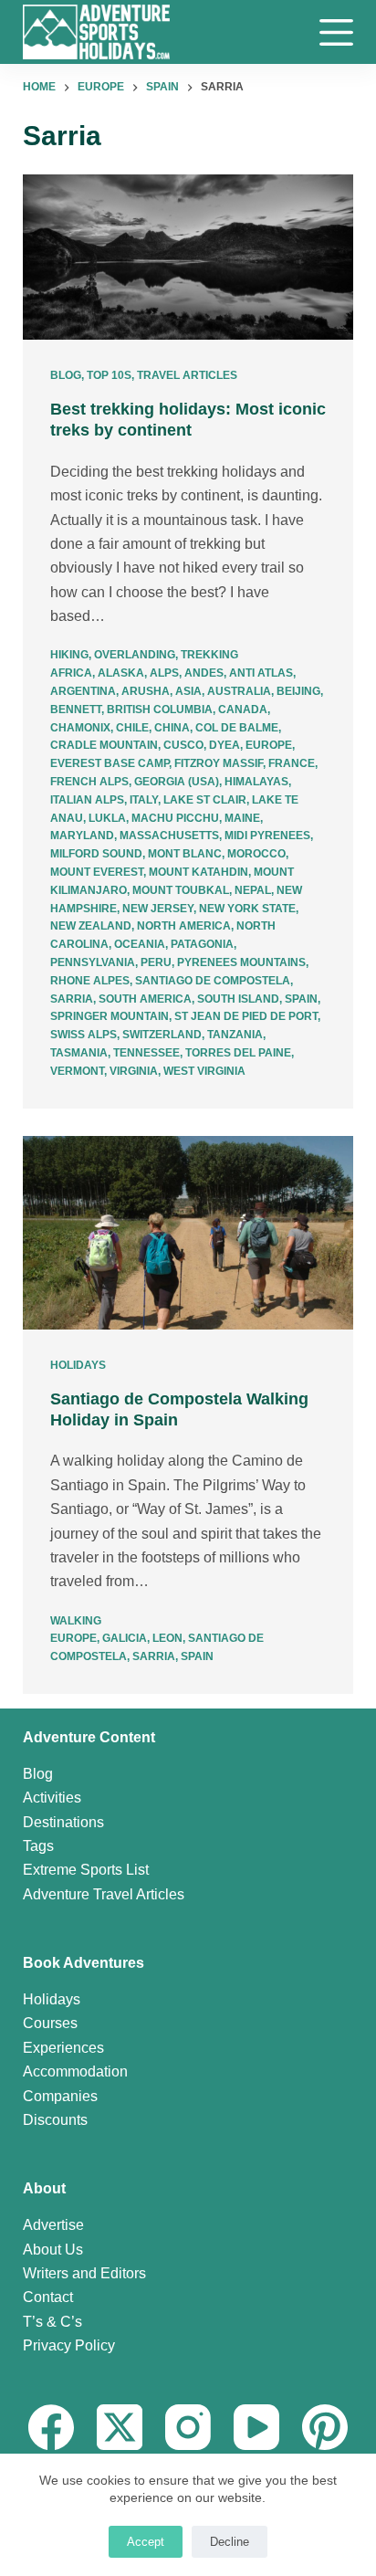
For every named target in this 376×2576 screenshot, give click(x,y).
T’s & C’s (52, 2322)
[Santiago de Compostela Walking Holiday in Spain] (188, 1233)
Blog (66, 375)
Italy (144, 800)
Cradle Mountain (104, 745)
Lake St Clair (205, 800)
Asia (188, 691)
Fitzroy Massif (219, 763)
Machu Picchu (175, 818)
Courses (50, 2023)
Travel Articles (187, 375)
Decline (230, 2542)
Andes (204, 673)
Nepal (253, 890)
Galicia (125, 1638)
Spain (301, 999)
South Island (238, 999)
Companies (60, 2096)
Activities (52, 1798)
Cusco (183, 745)
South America (145, 999)
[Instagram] (188, 2427)
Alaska (121, 673)
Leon (167, 1638)
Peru (156, 962)
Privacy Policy (69, 2345)
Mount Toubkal (181, 890)
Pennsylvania (93, 962)
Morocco (256, 854)
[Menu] (336, 32)
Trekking (209, 655)
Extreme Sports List (86, 1870)
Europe (269, 745)
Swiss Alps (84, 1035)
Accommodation (75, 2071)
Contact (48, 2297)
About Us (53, 2250)
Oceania (140, 944)
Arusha (146, 691)
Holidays (78, 1365)
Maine (242, 818)
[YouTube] (256, 2427)
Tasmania (79, 1053)
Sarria (72, 999)
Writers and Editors (84, 2273)
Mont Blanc (185, 854)
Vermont (77, 1071)
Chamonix (80, 728)
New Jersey (158, 909)
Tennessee (146, 1053)
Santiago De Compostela (213, 981)
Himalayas (256, 782)
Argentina (83, 691)
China (172, 728)
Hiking (69, 655)
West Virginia (204, 1071)
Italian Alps (87, 800)
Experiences (63, 2048)
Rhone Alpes (90, 981)
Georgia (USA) (177, 782)
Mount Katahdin (198, 872)
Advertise (53, 2225)
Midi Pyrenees (267, 836)
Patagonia (202, 944)
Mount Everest (97, 872)
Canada (243, 710)
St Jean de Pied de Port (246, 1016)
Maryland (82, 836)
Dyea (225, 745)
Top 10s (109, 375)
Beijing (298, 691)
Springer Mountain (110, 1016)
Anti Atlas (261, 673)
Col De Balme (237, 728)
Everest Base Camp (110, 763)
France (292, 763)
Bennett (76, 710)
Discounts (55, 2120)
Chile (132, 728)
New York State (247, 909)
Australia (239, 691)
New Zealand (91, 926)
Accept (146, 2542)
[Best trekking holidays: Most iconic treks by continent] (188, 257)
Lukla (107, 818)
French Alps (89, 782)
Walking (76, 1621)
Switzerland (162, 1035)
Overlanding (135, 655)
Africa (71, 673)
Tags (38, 1846)
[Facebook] (51, 2427)
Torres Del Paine (238, 1053)
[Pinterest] (325, 2427)
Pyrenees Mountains (241, 962)
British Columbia (160, 710)
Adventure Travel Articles (104, 1894)
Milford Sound (96, 854)
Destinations (63, 1822)
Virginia (134, 1071)
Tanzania (235, 1035)
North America (184, 926)
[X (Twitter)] (120, 2427)
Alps (164, 673)
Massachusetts (169, 836)
